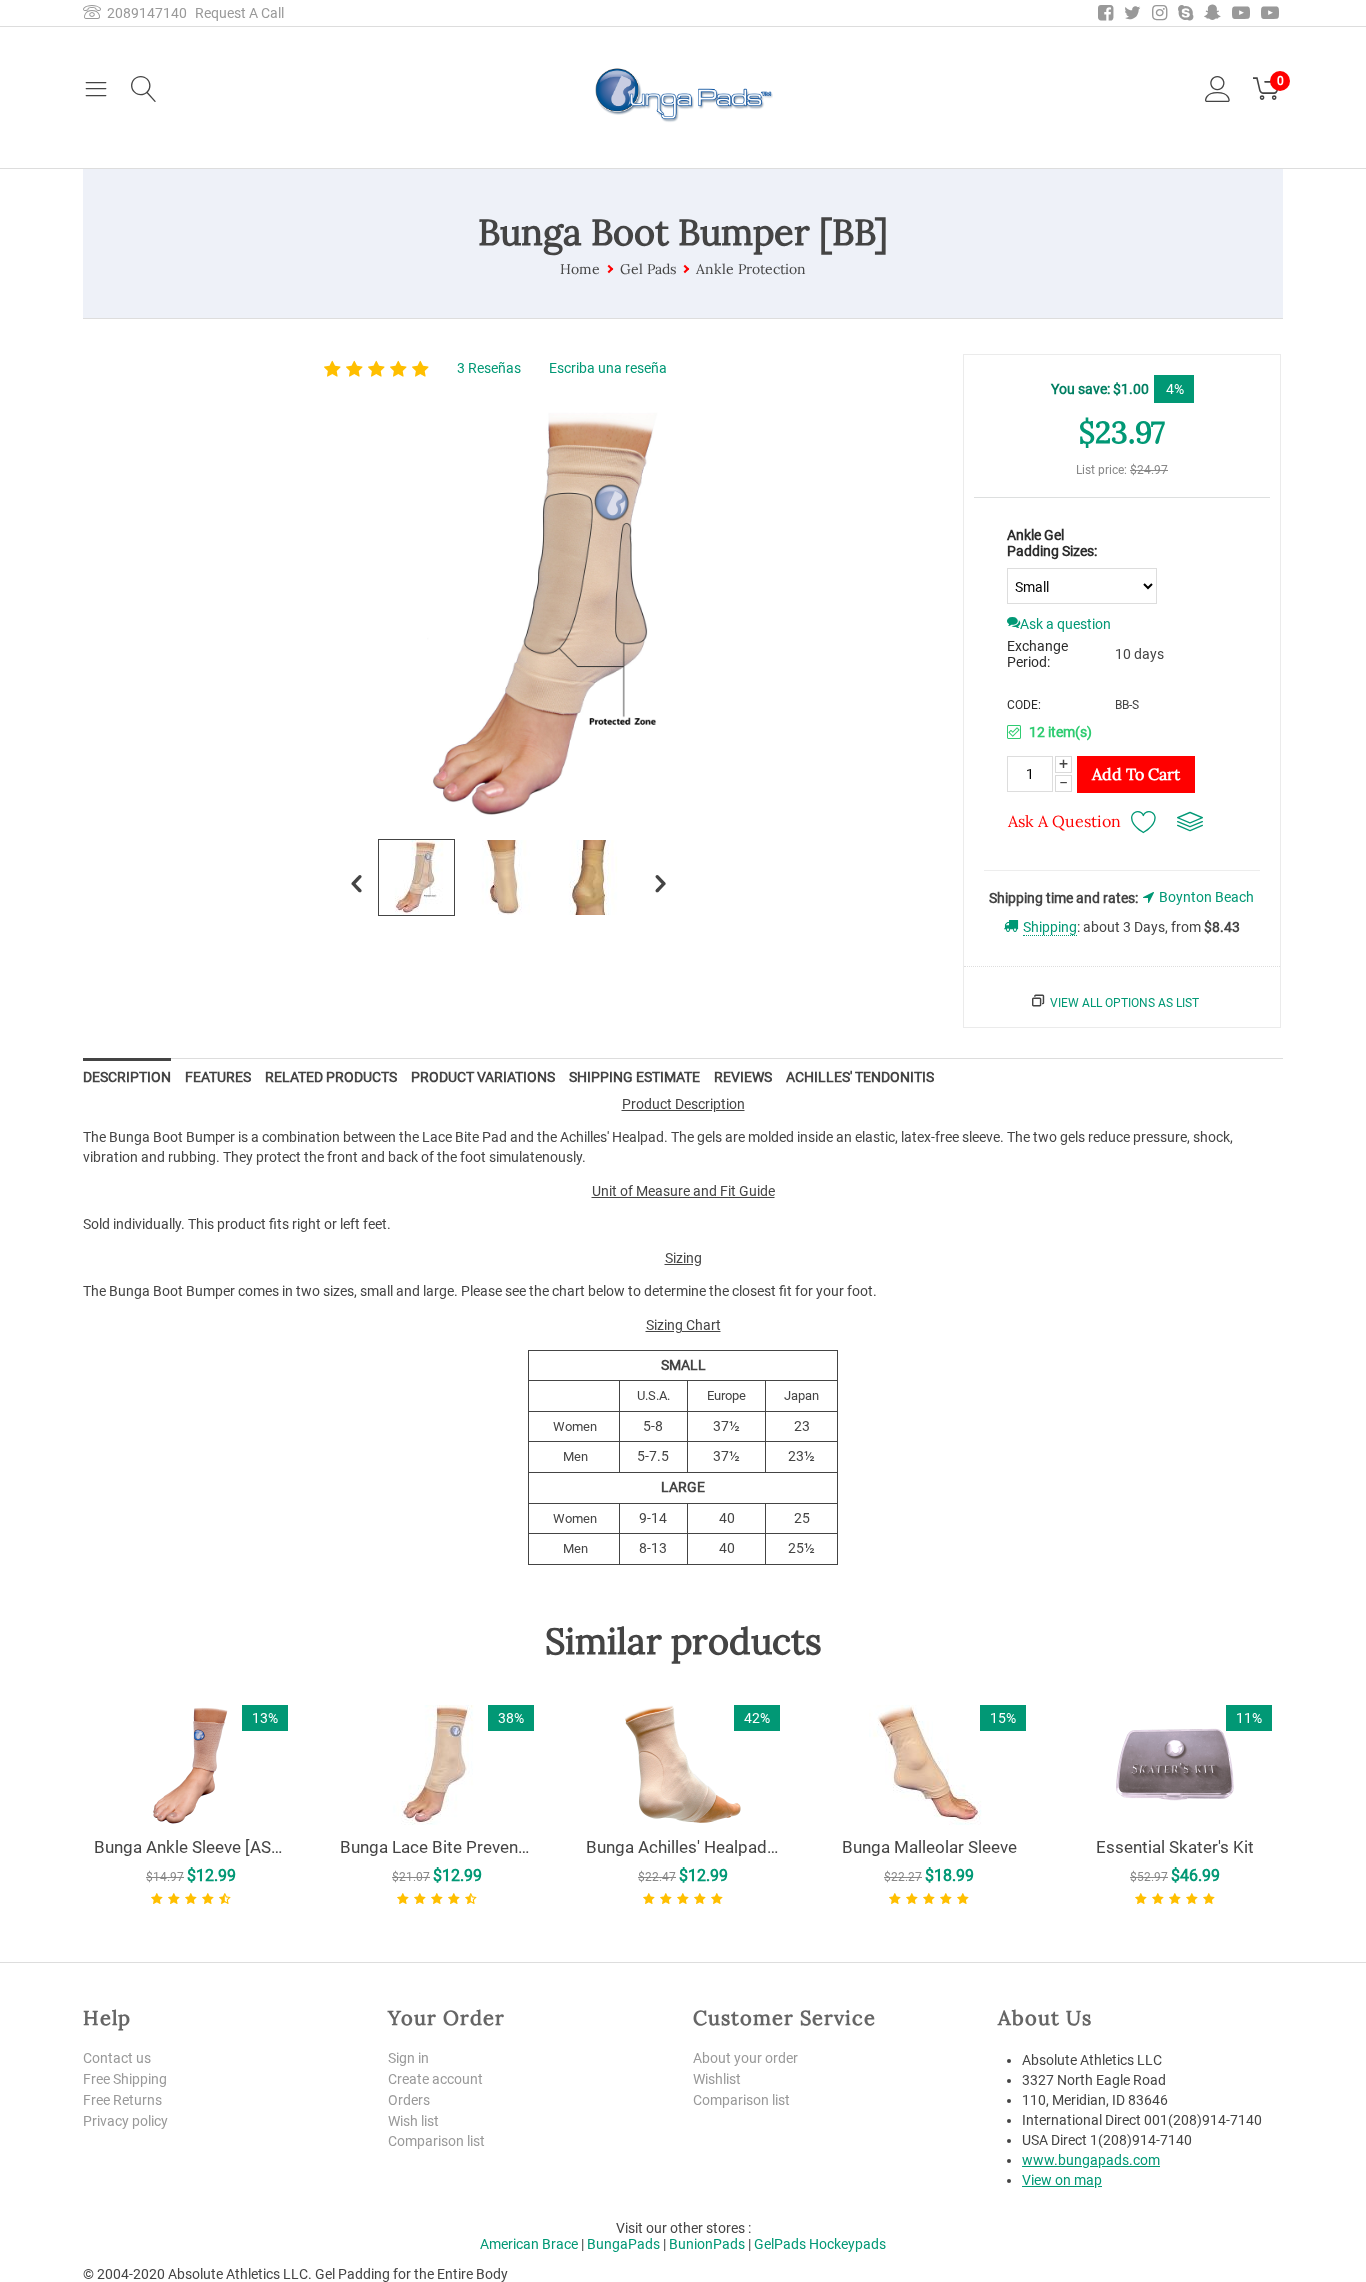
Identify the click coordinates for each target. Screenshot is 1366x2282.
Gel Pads (648, 269)
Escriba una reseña (608, 368)
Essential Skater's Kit (1175, 1847)
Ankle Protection (751, 269)
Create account (435, 2079)
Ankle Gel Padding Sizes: (1052, 543)
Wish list (413, 2121)
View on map (1062, 2180)
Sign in (408, 2058)
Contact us (117, 2058)
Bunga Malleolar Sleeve (929, 1847)
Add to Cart (1136, 774)
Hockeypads (847, 2244)
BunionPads (707, 2244)
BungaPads (623, 2244)
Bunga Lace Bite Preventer (437, 1847)
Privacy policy (125, 2121)
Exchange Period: (1037, 654)
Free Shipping (125, 2079)
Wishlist (717, 2079)
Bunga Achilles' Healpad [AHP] (683, 1847)
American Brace (529, 2244)
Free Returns (122, 2100)
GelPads (780, 2244)
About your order (745, 2058)
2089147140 (144, 13)
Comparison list (436, 2141)
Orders (409, 2100)
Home (580, 269)
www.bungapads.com (1091, 2160)
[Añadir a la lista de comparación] (1190, 821)
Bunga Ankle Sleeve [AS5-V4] (191, 1847)
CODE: (1024, 705)
